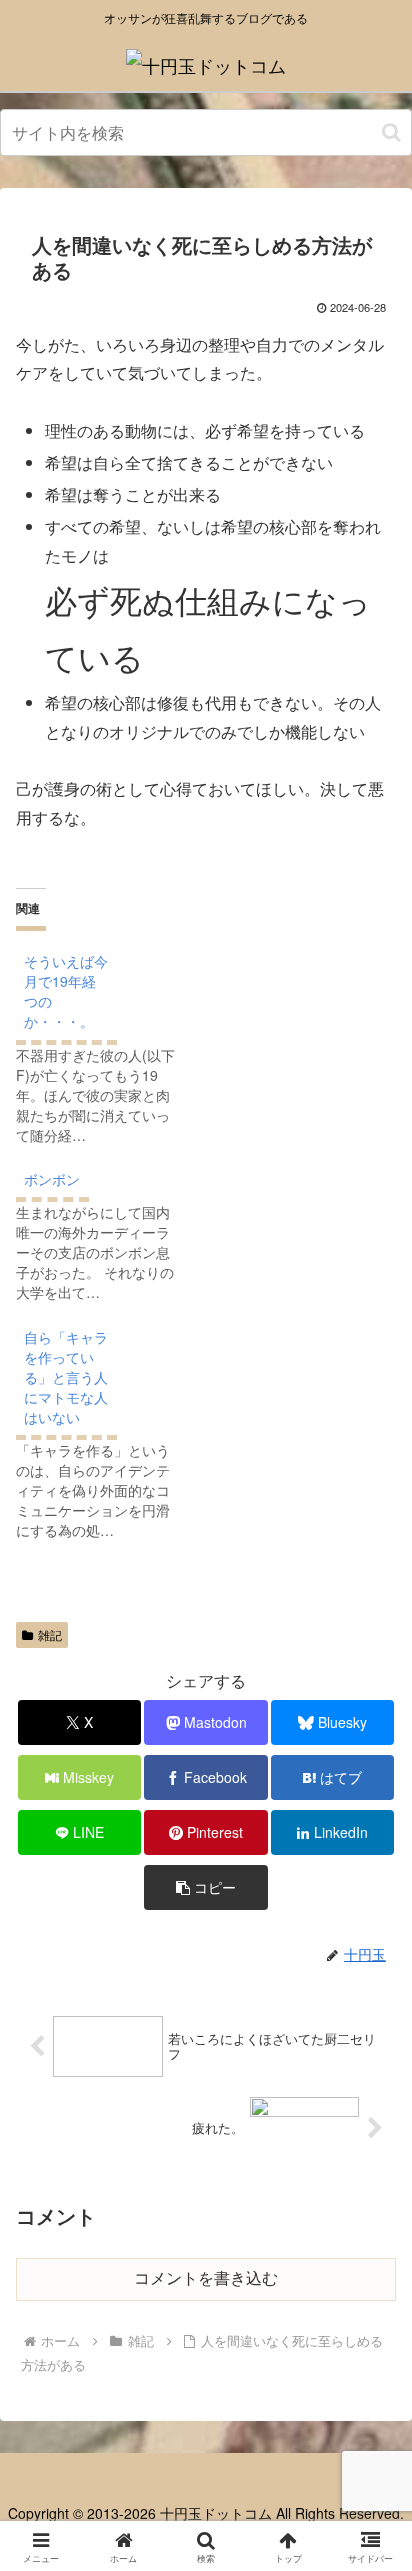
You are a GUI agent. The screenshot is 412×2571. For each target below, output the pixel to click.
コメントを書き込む (206, 2278)
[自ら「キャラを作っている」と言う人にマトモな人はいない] (106, 1429)
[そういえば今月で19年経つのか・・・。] (106, 1044)
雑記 (50, 1634)
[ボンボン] (106, 1232)
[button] (391, 132)
